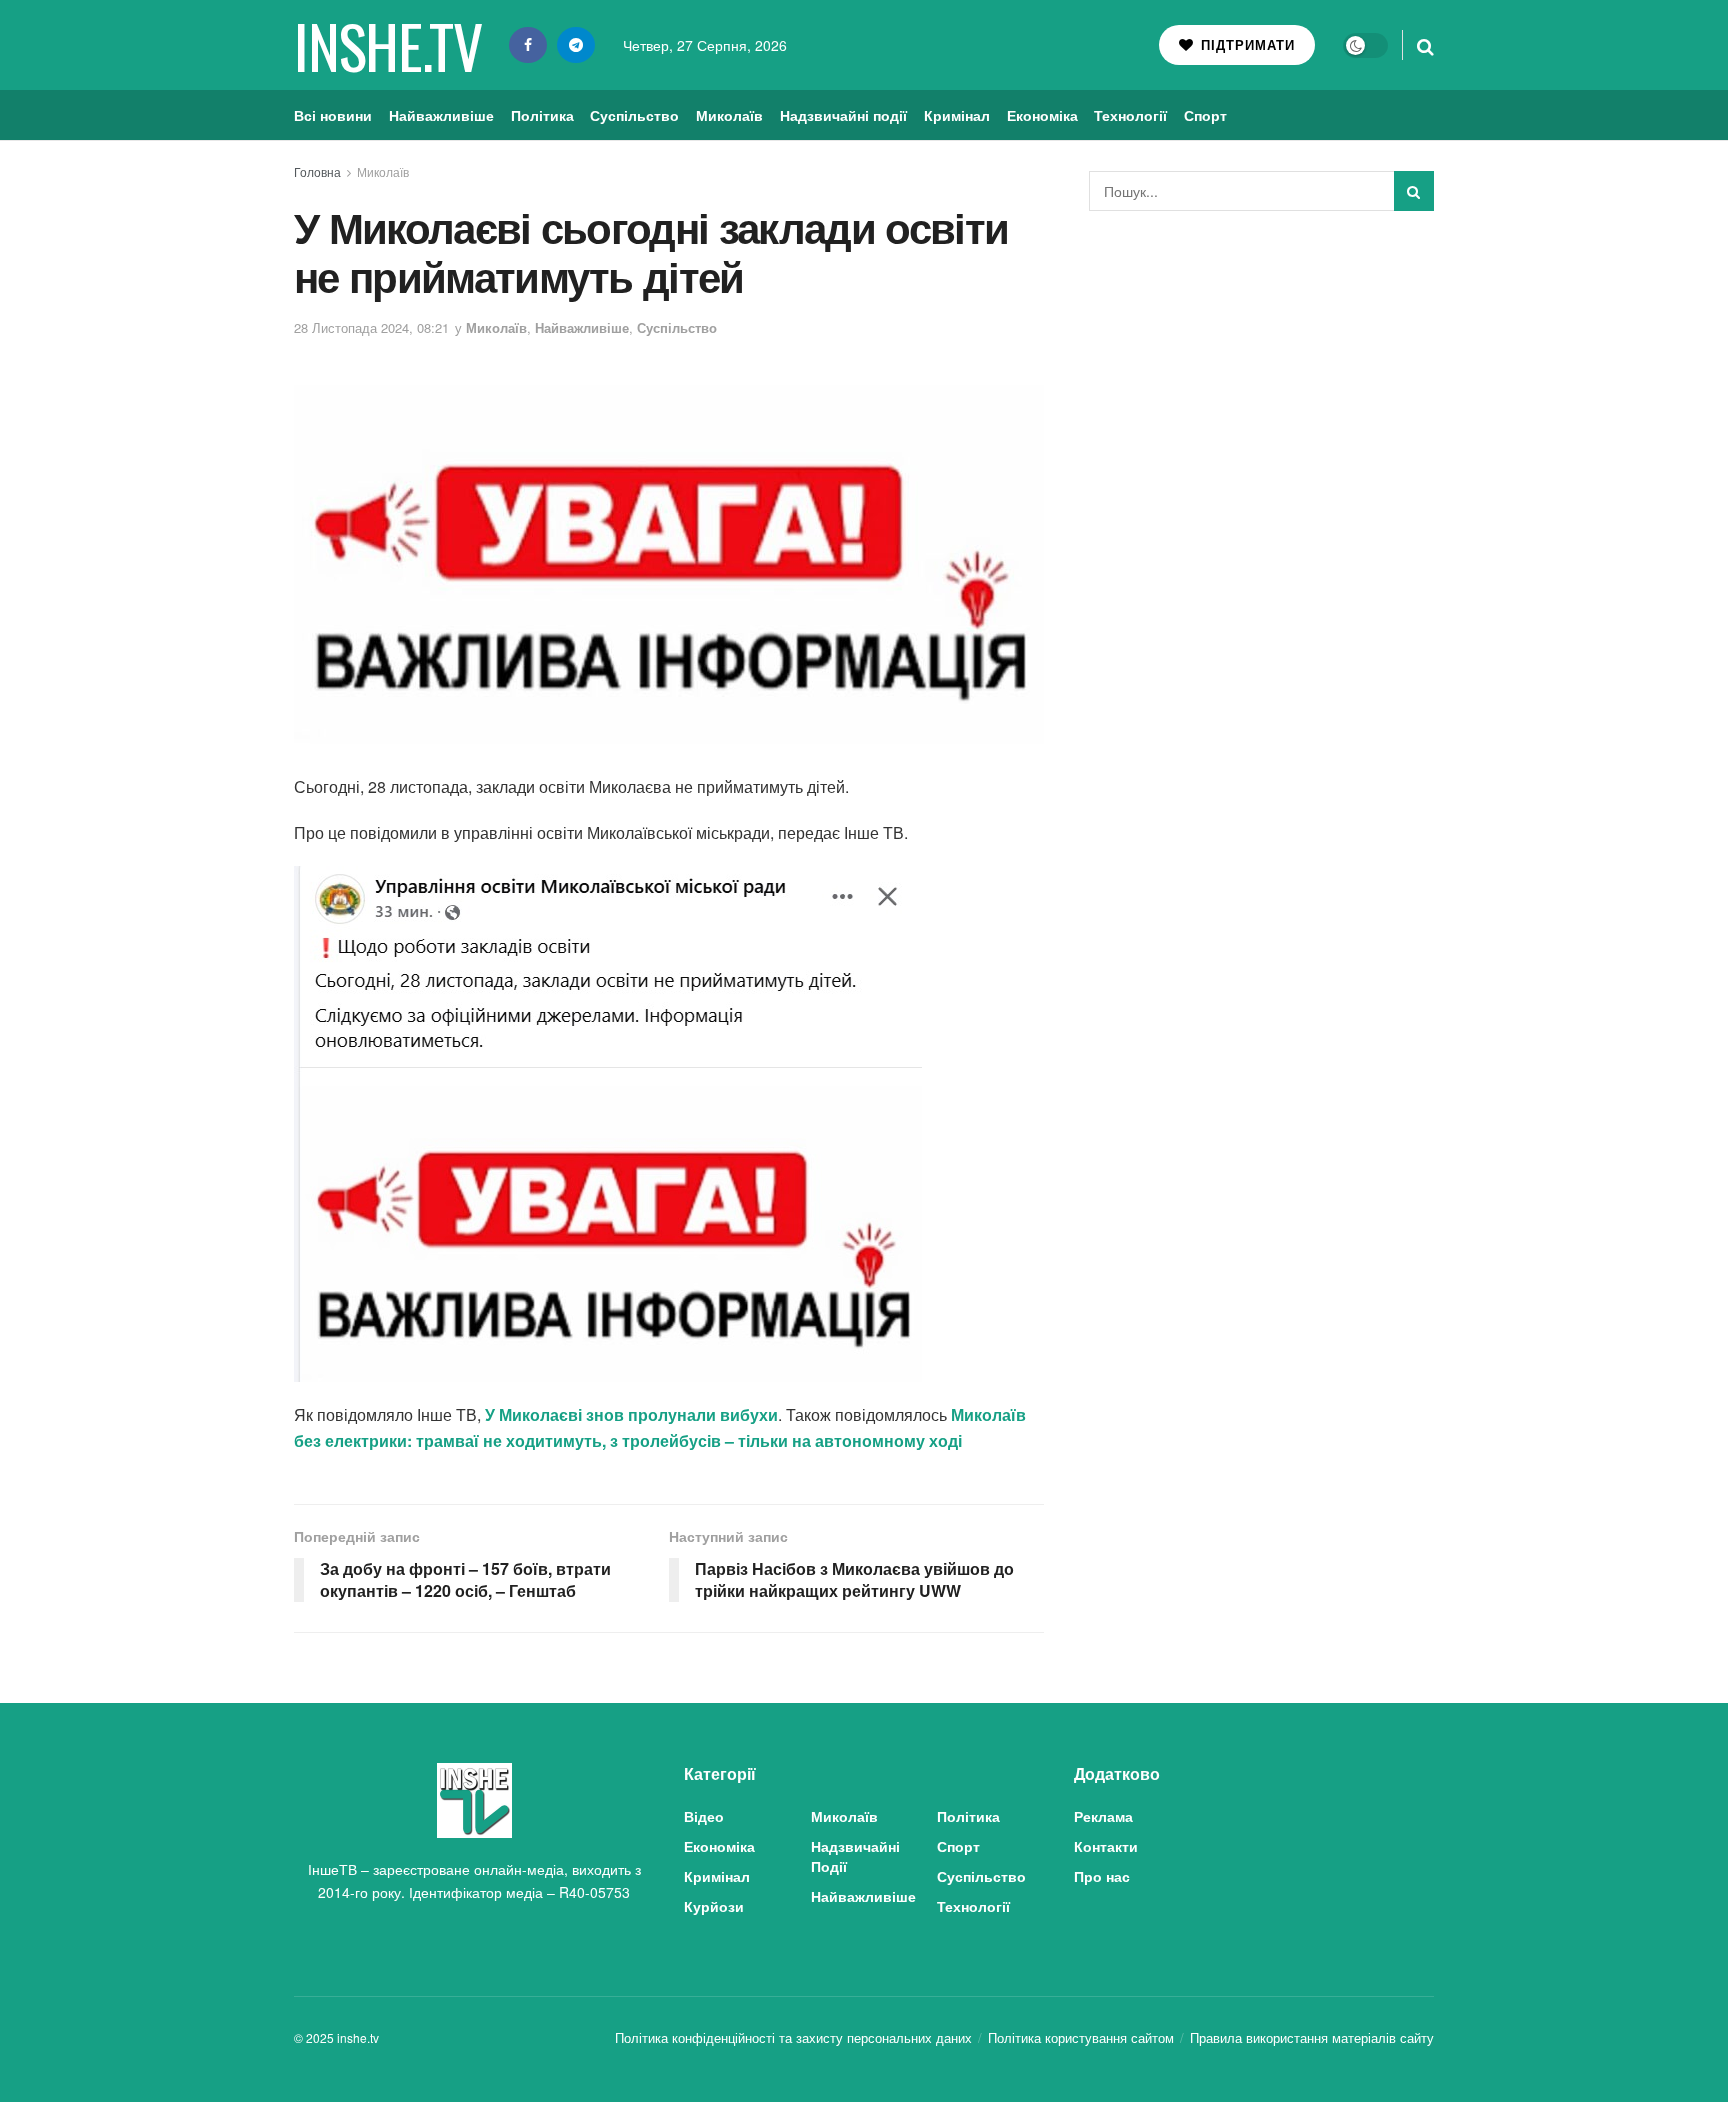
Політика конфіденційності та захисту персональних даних (793, 2037)
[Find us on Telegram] (576, 45)
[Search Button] (1425, 45)
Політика (542, 115)
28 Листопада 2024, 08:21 (371, 327)
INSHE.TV (387, 45)
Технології (1130, 115)
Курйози (714, 1906)
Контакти (1106, 1846)
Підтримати (1245, 44)
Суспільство (634, 115)
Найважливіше (441, 115)
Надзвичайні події (843, 115)
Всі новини (333, 115)
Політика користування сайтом (1081, 2037)
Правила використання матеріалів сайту (1312, 2037)
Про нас (1102, 1876)
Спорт (1205, 115)
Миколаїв (729, 115)
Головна (317, 171)
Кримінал (957, 115)
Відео (704, 1816)
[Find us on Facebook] (528, 45)
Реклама (1103, 1816)
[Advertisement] (1262, 376)
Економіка (1042, 115)
